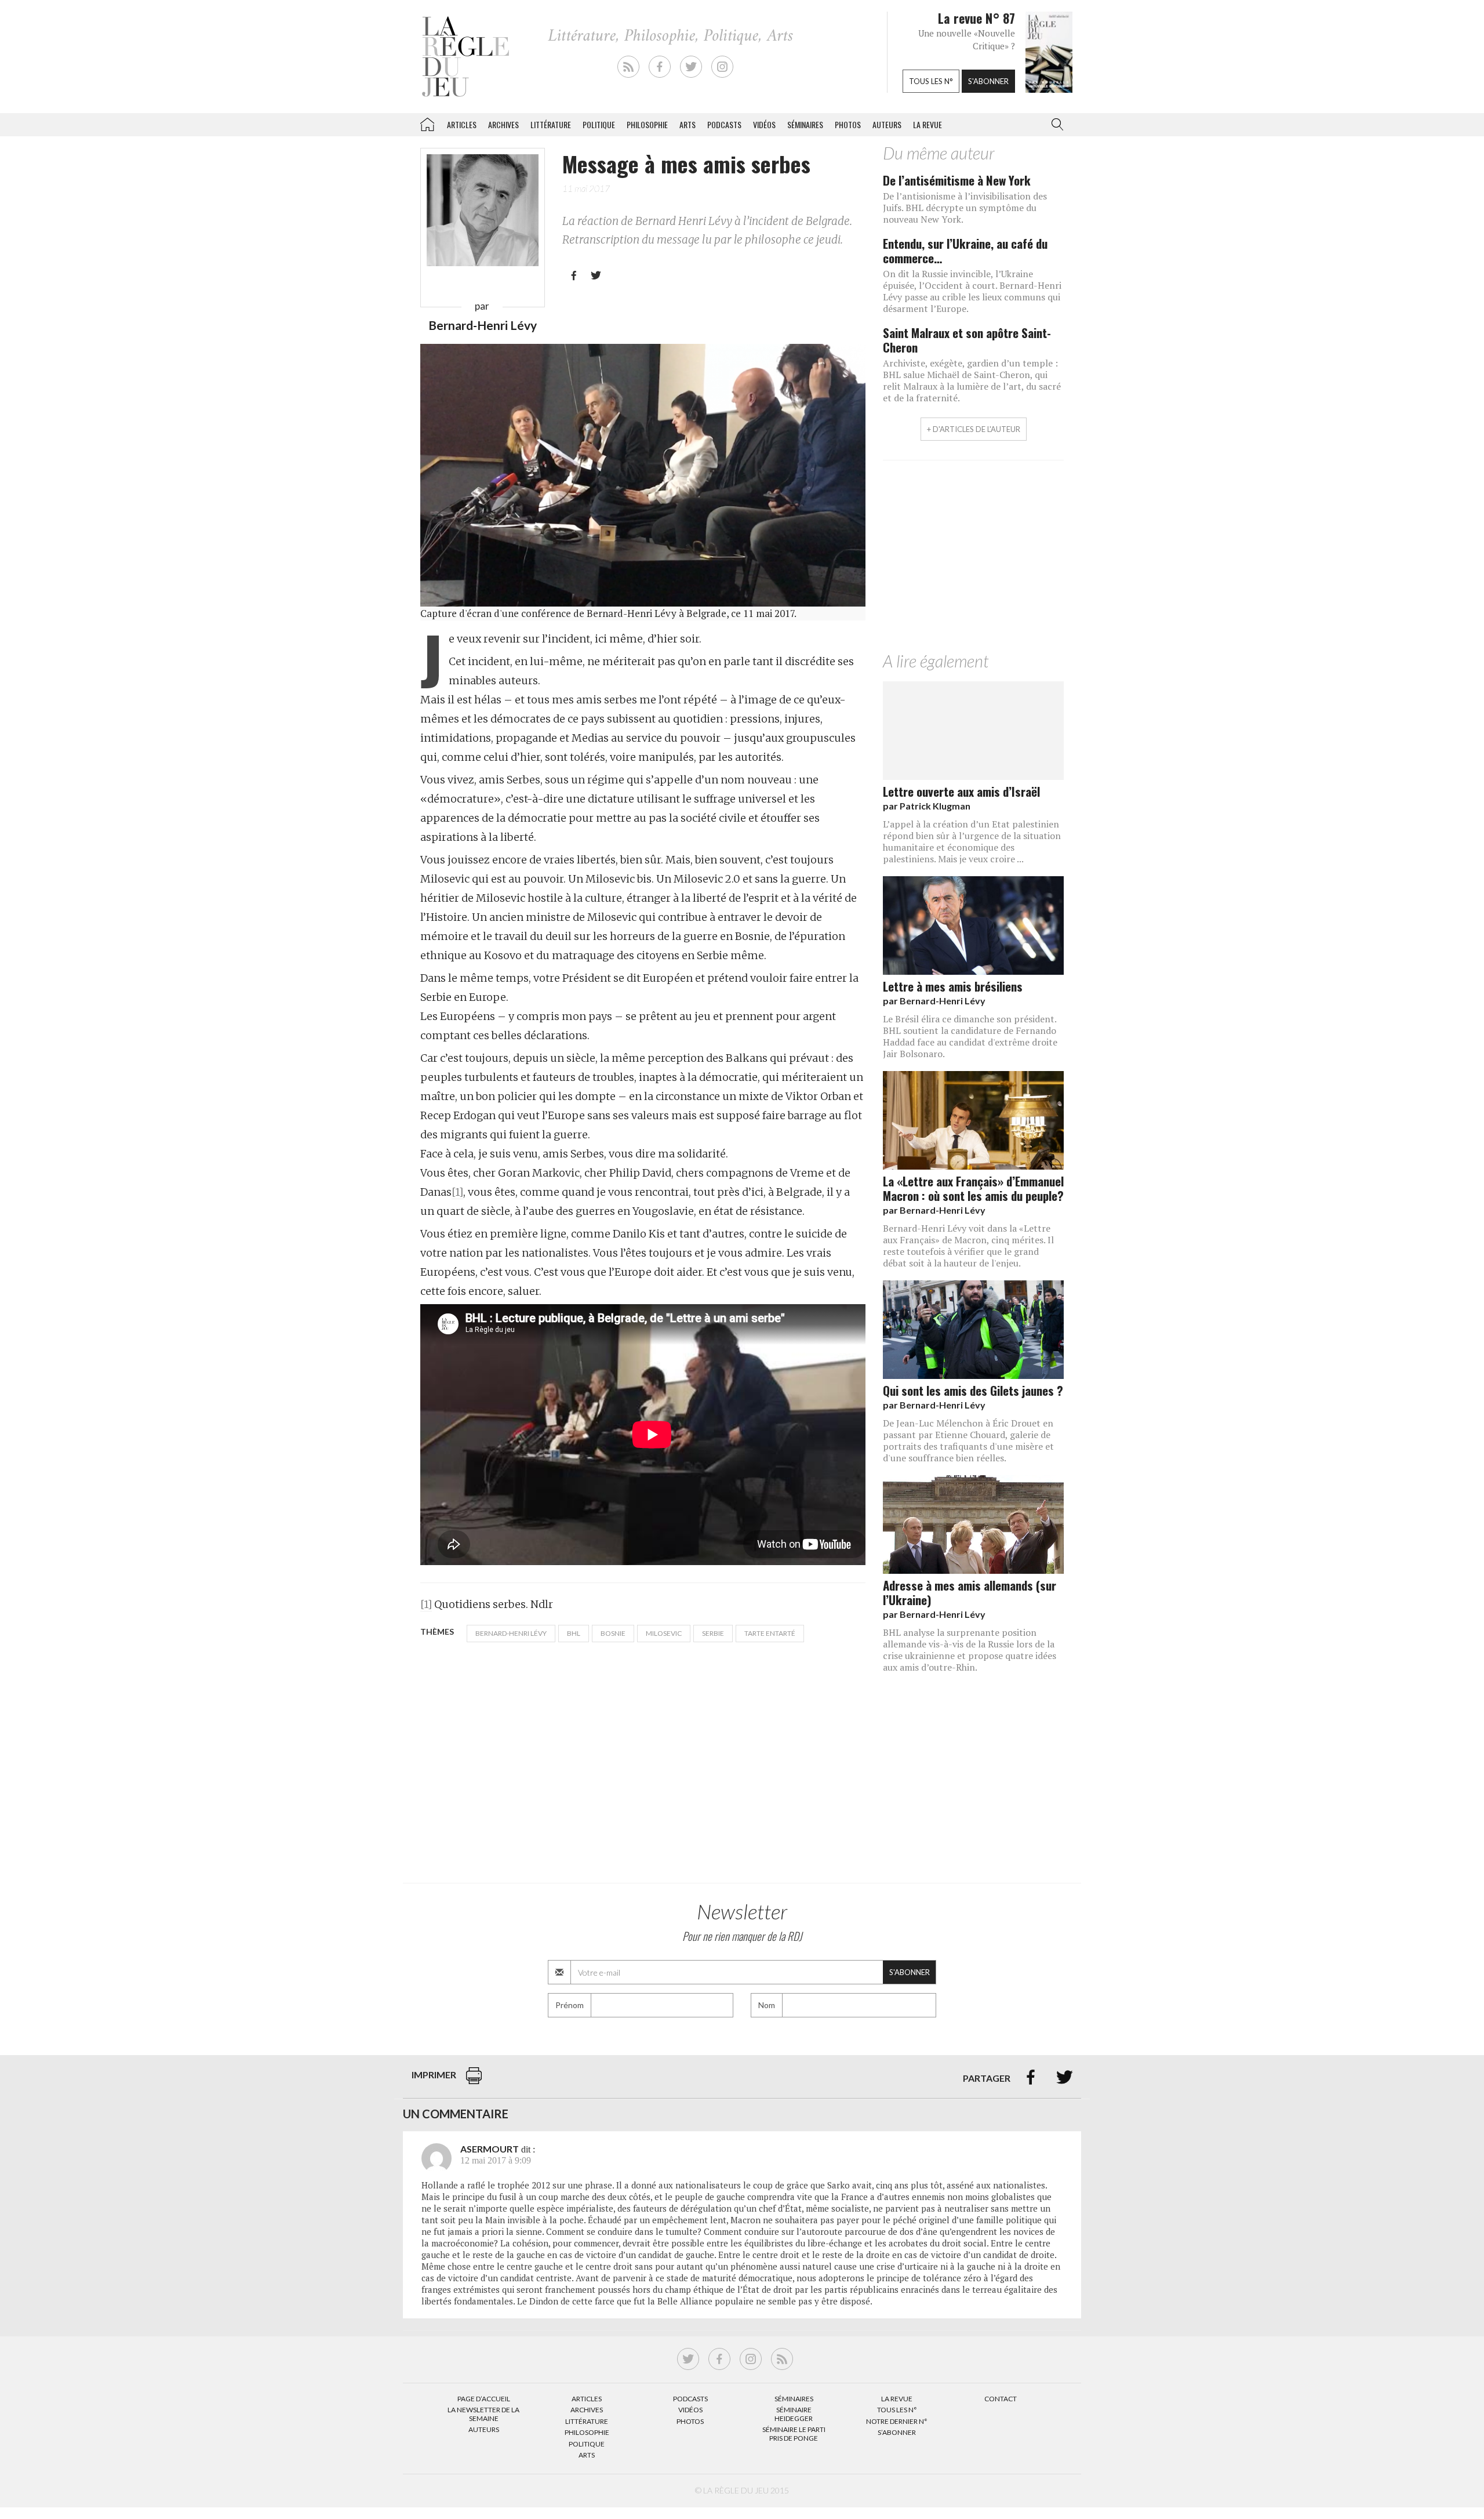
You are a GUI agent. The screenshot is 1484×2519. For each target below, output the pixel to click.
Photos (848, 124)
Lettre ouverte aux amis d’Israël (961, 791)
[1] (457, 1192)
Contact (1001, 2399)
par (927, 806)
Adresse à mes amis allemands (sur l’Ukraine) (970, 1592)
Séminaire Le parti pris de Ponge (794, 2433)
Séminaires (805, 124)
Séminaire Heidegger (794, 2414)
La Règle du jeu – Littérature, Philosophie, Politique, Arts (427, 122)
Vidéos (764, 124)
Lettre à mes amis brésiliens (953, 986)
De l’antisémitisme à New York (957, 180)
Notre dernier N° (897, 2421)
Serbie (713, 1633)
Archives (503, 124)
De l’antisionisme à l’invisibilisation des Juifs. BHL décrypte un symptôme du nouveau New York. (965, 208)
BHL (574, 1633)
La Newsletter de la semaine (483, 2414)
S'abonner (988, 81)
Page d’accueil (484, 2399)
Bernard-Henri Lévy (483, 325)
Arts (688, 124)
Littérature (551, 124)
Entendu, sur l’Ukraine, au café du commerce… (965, 251)
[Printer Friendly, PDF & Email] (474, 2081)
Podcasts (724, 124)
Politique (599, 124)
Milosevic (664, 1633)
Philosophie (647, 124)
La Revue (897, 2399)
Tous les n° (931, 81)
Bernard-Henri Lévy (511, 1633)
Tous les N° (897, 2410)
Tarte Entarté (770, 1633)
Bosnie (613, 1633)
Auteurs (887, 124)
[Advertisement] (973, 559)
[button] (1055, 125)
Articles (462, 124)
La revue (927, 124)
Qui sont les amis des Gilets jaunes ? (973, 1390)
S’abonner (897, 2432)
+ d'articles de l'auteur (974, 429)
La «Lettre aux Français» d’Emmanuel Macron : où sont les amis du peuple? (973, 1188)
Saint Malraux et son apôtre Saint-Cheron (967, 340)
